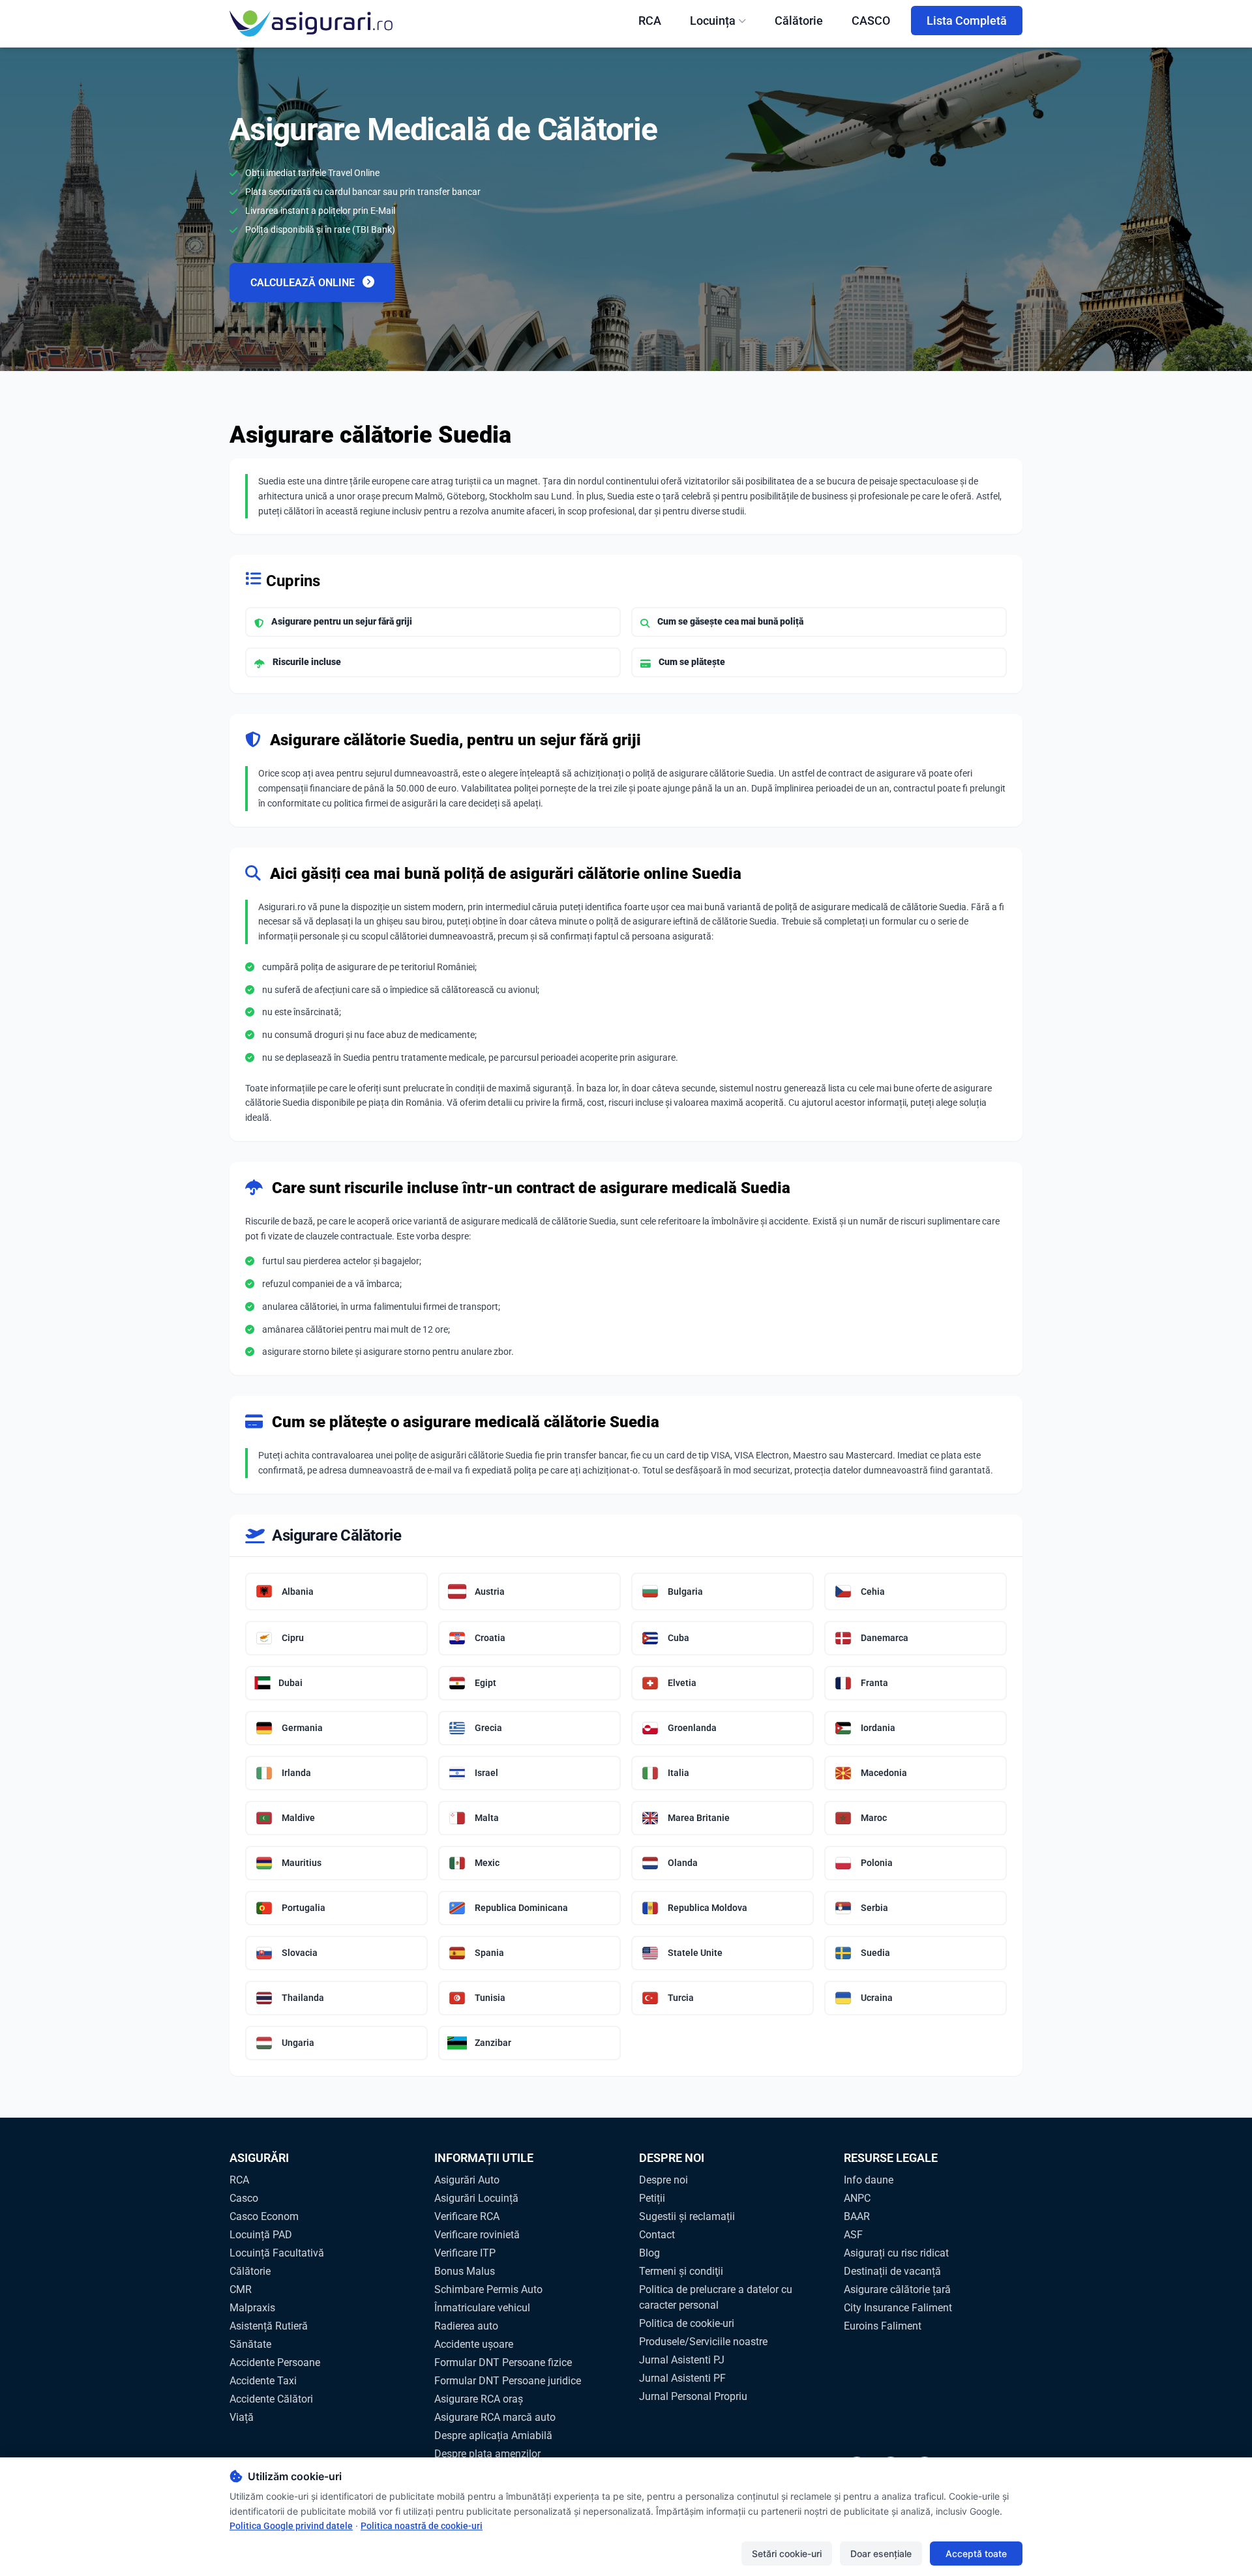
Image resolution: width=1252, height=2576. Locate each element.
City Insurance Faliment (898, 2308)
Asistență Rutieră (269, 2326)
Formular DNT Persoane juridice (508, 2381)
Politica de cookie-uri (687, 2323)
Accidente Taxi (263, 2381)
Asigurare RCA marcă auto (495, 2417)
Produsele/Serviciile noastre (703, 2342)
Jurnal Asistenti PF (682, 2378)
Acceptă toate (976, 2554)
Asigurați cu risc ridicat (896, 2253)
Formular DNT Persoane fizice (503, 2362)
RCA (650, 21)
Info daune (869, 2180)
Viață (242, 2417)
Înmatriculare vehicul (482, 2308)
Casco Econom (264, 2216)
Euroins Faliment (883, 2326)
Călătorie (799, 21)
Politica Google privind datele (291, 2526)
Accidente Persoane (275, 2362)
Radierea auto (466, 2326)
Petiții (652, 2198)
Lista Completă (967, 21)
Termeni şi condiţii (681, 2271)
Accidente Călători (271, 2399)
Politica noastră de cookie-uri (422, 2526)
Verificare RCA (467, 2216)
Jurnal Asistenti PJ (682, 2360)
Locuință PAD (261, 2235)
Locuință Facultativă (277, 2253)
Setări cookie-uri (787, 2554)
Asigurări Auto (467, 2180)
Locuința (713, 21)
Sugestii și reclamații (687, 2216)
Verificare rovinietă (477, 2235)
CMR (241, 2289)
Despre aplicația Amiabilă (493, 2435)
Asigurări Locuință (476, 2198)
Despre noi (663, 2180)
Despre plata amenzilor (487, 2454)
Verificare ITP (465, 2253)
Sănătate (250, 2344)
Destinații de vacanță (892, 2271)
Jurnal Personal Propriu (693, 2396)
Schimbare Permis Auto (488, 2289)
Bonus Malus (465, 2271)
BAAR (857, 2216)
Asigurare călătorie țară (897, 2289)
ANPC (857, 2198)
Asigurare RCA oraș (479, 2399)
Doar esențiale (881, 2554)
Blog (649, 2253)
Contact (657, 2235)
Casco (244, 2198)
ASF (853, 2235)
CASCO (871, 21)
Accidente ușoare (474, 2344)
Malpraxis (252, 2308)
